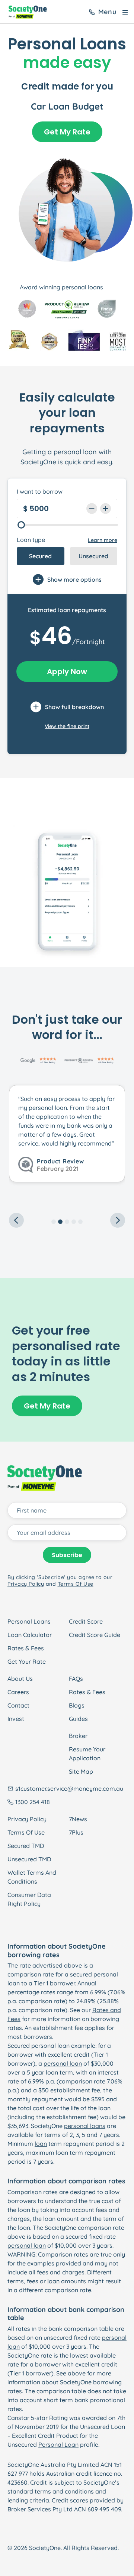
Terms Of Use (26, 1832)
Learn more (103, 540)
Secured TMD (26, 1846)
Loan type (31, 540)
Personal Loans (29, 1621)
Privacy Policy (27, 1819)
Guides (78, 1719)
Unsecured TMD (29, 1859)
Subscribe (67, 1555)
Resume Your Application (87, 1754)
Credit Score (86, 1621)
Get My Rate (67, 132)
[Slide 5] (80, 1222)
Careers (18, 1692)
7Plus (76, 1832)
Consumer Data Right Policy (29, 1899)
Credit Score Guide (95, 1635)
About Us (20, 1679)
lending (18, 2500)
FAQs (76, 1679)
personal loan (63, 2063)
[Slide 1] (54, 1222)
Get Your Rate (27, 1661)
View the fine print (67, 726)
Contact (18, 1705)
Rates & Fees (26, 1648)
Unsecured (93, 556)
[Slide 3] (67, 1222)
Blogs (77, 1705)
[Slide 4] (74, 1222)
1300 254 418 (33, 1802)
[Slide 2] (60, 1222)
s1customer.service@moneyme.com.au (69, 1789)
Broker (78, 1736)
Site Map (81, 1771)
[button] (18, 1147)
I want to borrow (40, 491)
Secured (40, 556)
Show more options (74, 579)
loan (41, 2144)
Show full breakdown (74, 707)
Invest (16, 1719)
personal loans (85, 2126)
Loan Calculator (30, 1635)
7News (78, 1819)
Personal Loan (58, 2445)
